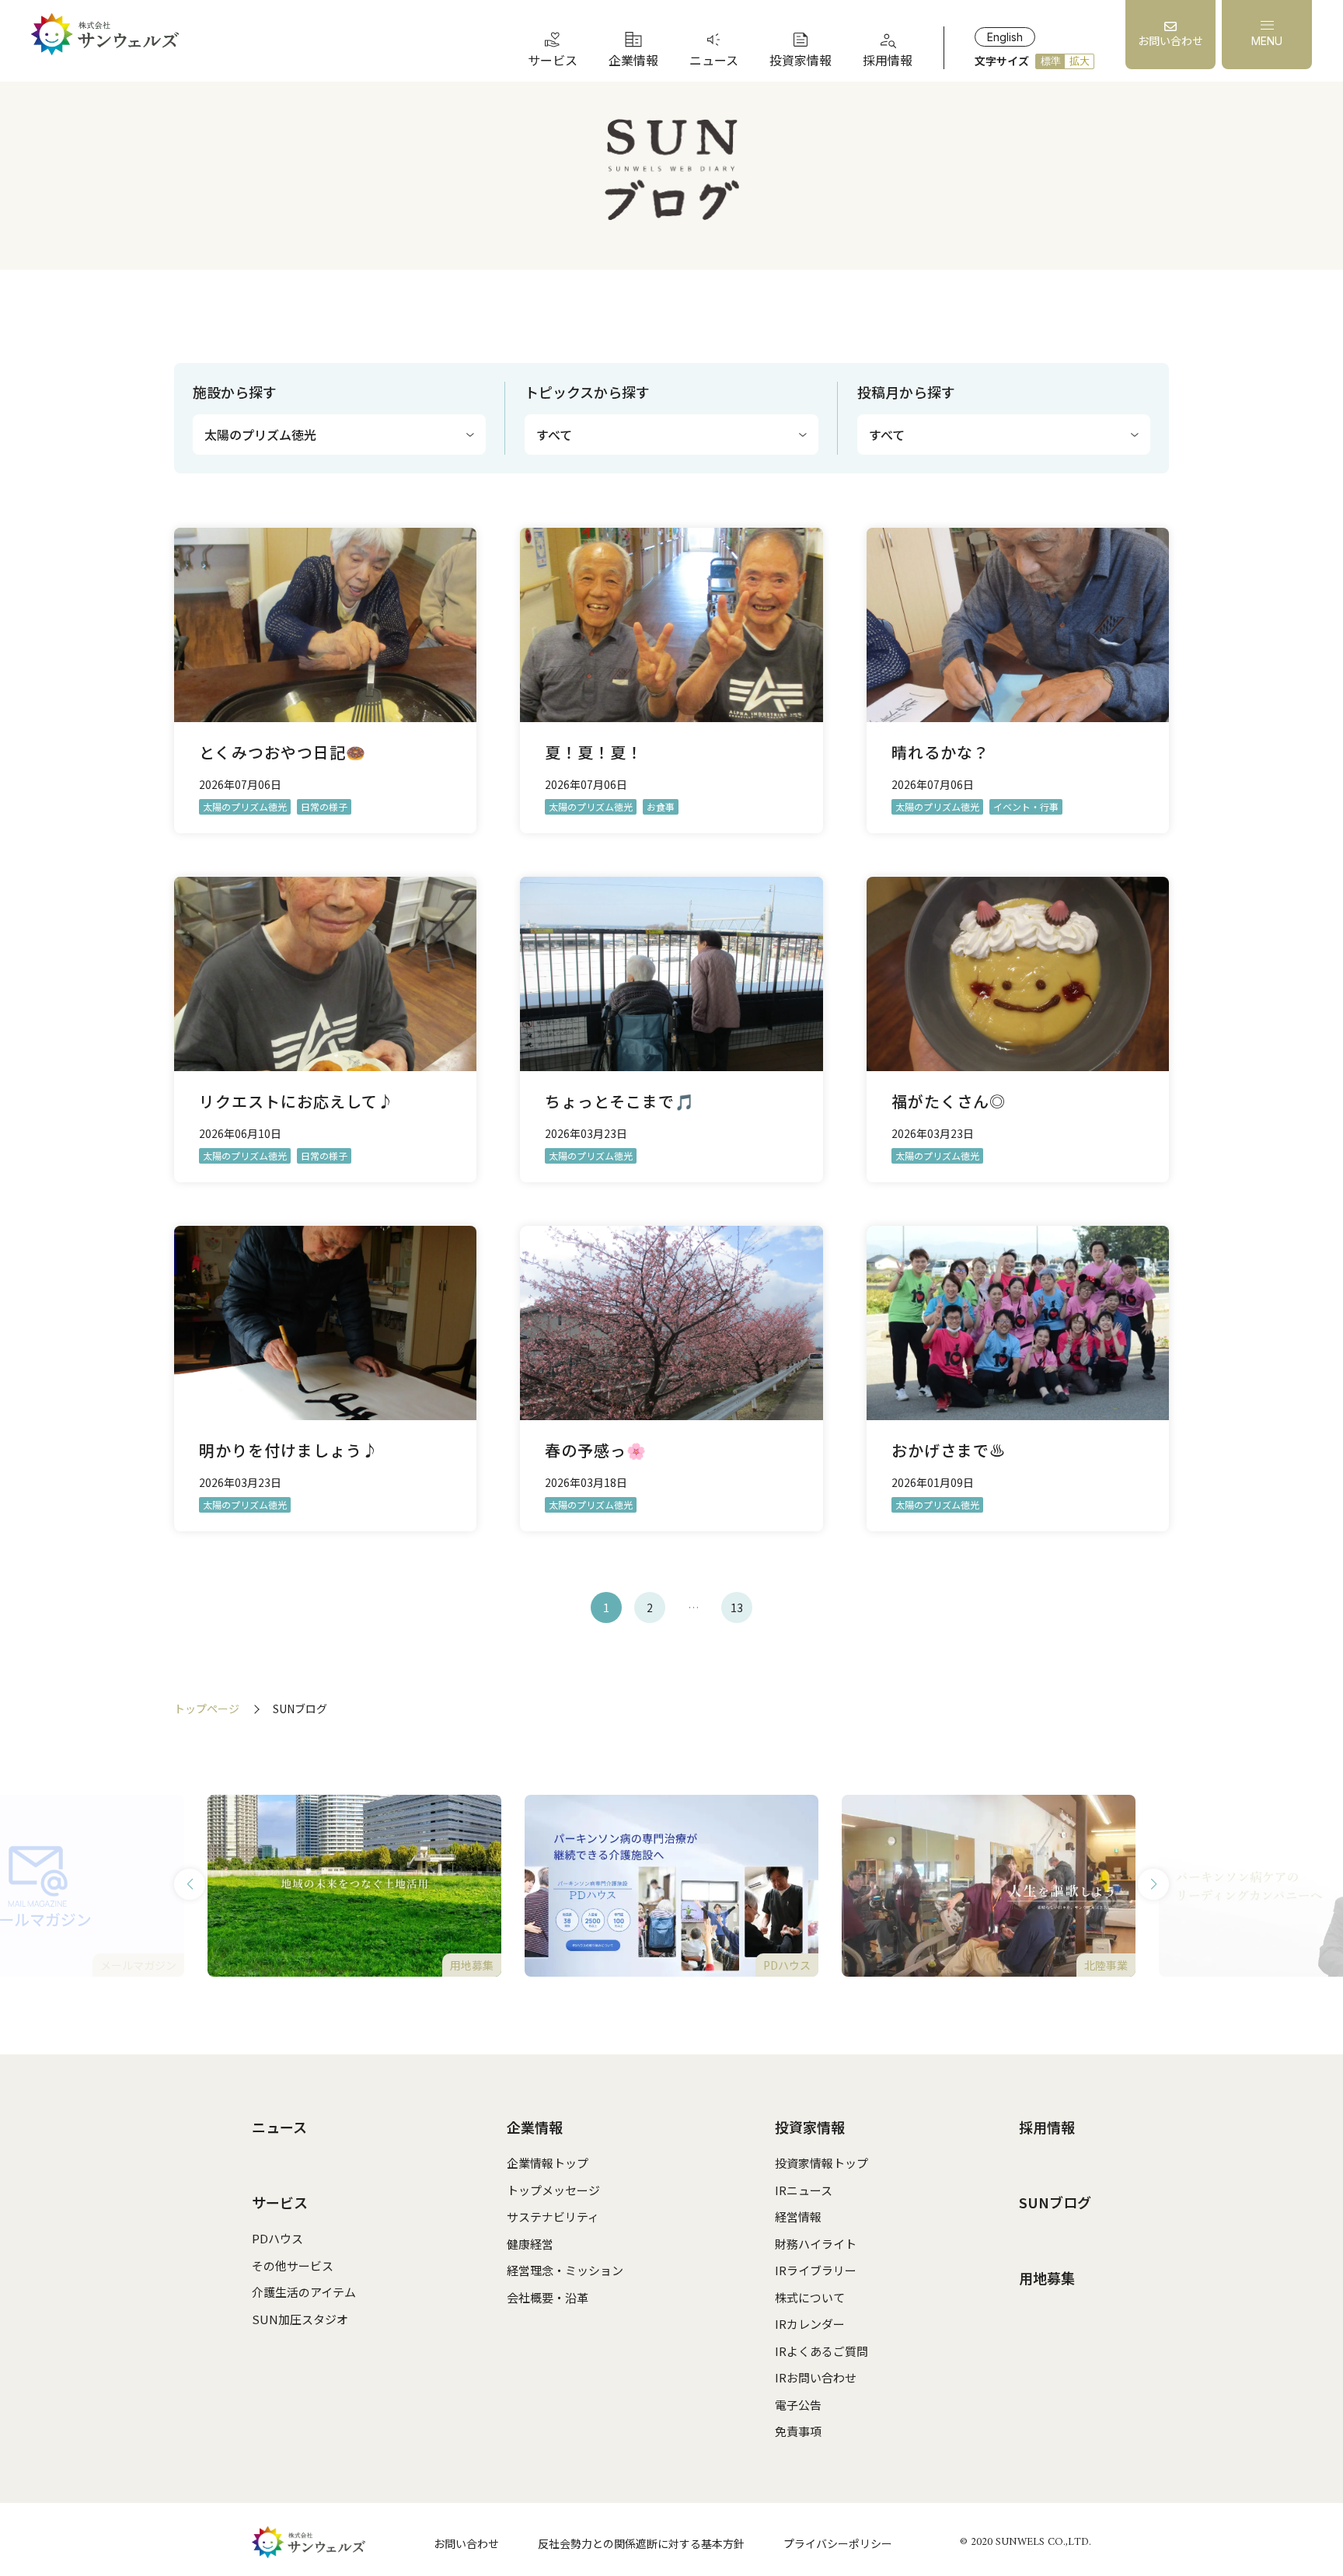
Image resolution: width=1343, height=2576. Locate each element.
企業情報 (535, 2127)
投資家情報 (810, 2127)
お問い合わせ (466, 2543)
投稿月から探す (906, 392)
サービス (280, 2202)
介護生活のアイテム (304, 2292)
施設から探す (235, 392)
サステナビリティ (553, 2216)
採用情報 (1047, 2127)
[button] (190, 1884)
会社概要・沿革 (548, 2297)
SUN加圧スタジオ (300, 2319)
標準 (1051, 61)
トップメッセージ (553, 2190)
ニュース (279, 2127)
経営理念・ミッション (565, 2270)
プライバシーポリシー (838, 2543)
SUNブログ (1055, 2202)
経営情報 (798, 2216)
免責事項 (798, 2431)
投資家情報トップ (821, 2163)
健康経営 (530, 2244)
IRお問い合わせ (816, 2377)
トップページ (207, 1709)
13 (737, 1607)
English (1005, 37)
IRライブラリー (816, 2270)
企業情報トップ (548, 2163)
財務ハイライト (816, 2244)
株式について (810, 2297)
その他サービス (293, 2265)
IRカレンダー (810, 2324)
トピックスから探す (587, 392)
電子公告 (798, 2405)
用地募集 (1047, 2278)
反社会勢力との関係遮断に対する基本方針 (641, 2543)
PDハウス (277, 2238)
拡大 (1080, 61)
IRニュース (804, 2190)
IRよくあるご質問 (821, 2351)
